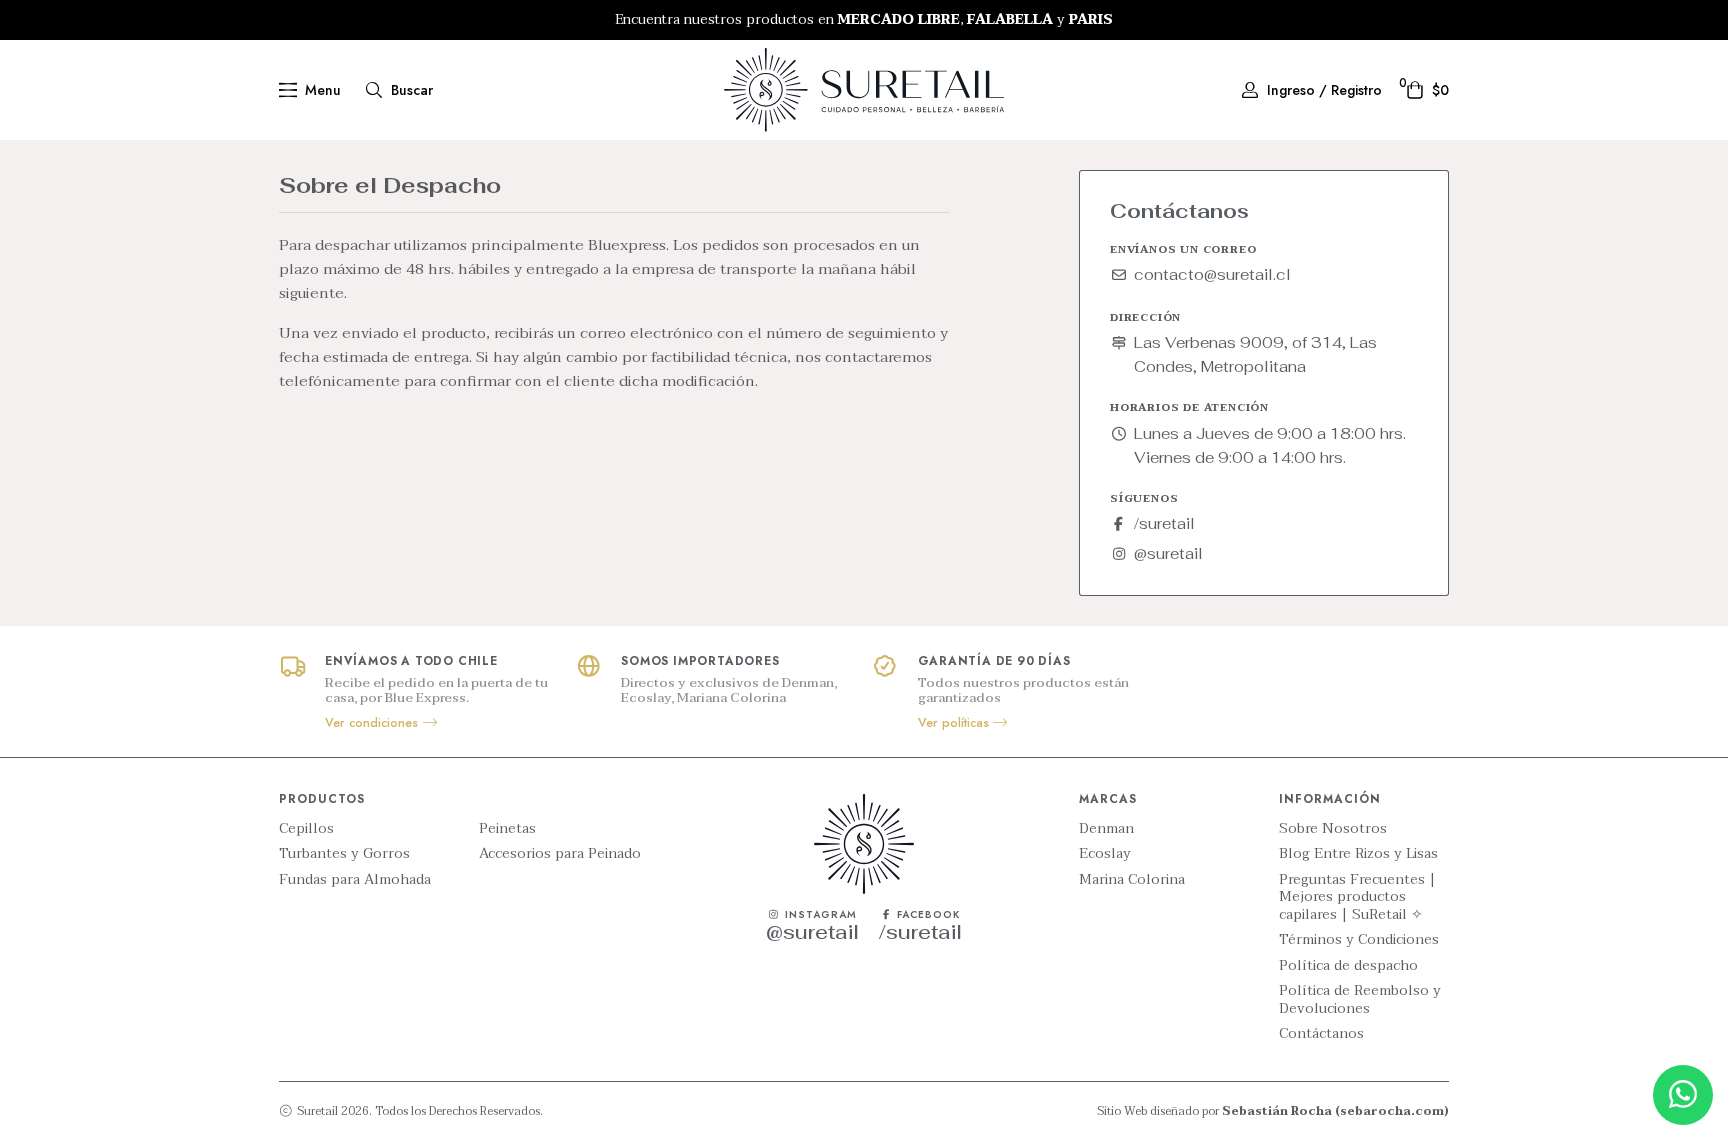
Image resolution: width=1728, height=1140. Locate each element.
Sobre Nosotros (1333, 829)
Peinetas (507, 829)
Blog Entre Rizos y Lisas (1358, 854)
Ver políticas (955, 723)
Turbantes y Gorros (344, 854)
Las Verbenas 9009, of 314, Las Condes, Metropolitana (1255, 354)
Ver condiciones (373, 723)
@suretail (1168, 553)
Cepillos (306, 829)
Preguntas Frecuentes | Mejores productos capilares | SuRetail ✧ (1357, 897)
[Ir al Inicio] (864, 90)
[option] (864, 20)
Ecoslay (1105, 854)
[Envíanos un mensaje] (1683, 1095)
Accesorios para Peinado (560, 854)
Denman (1106, 829)
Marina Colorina (1132, 880)
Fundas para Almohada (355, 880)
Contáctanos (1321, 1034)
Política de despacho (1348, 966)
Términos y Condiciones (1359, 940)
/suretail (1164, 523)
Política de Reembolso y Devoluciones (1360, 999)
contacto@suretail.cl (1212, 274)
